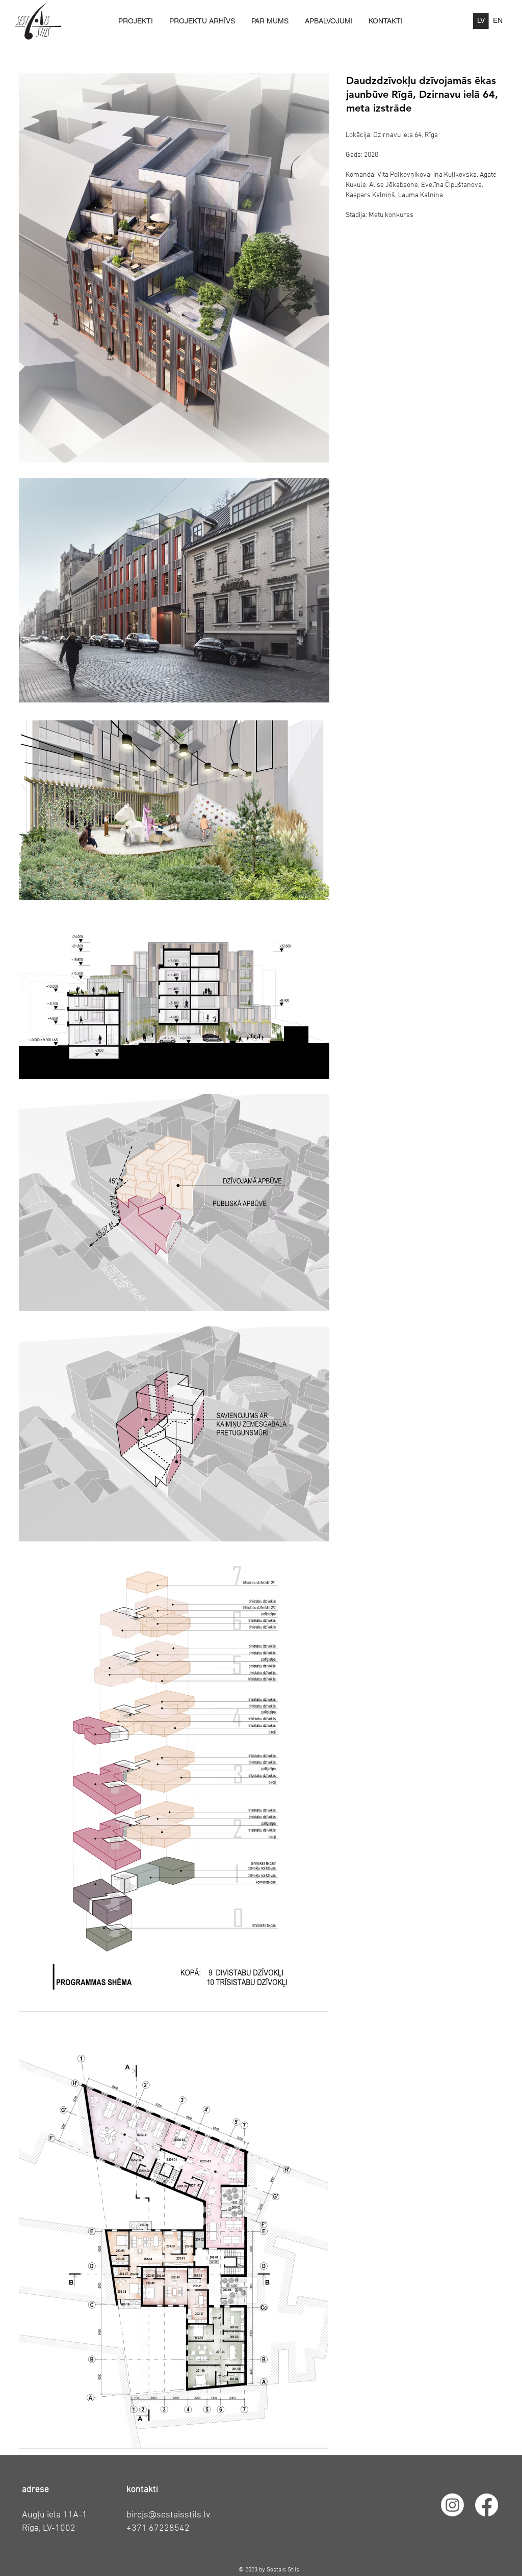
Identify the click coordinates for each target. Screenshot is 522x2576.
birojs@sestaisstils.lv (168, 2515)
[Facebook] (487, 2505)
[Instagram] (452, 2505)
